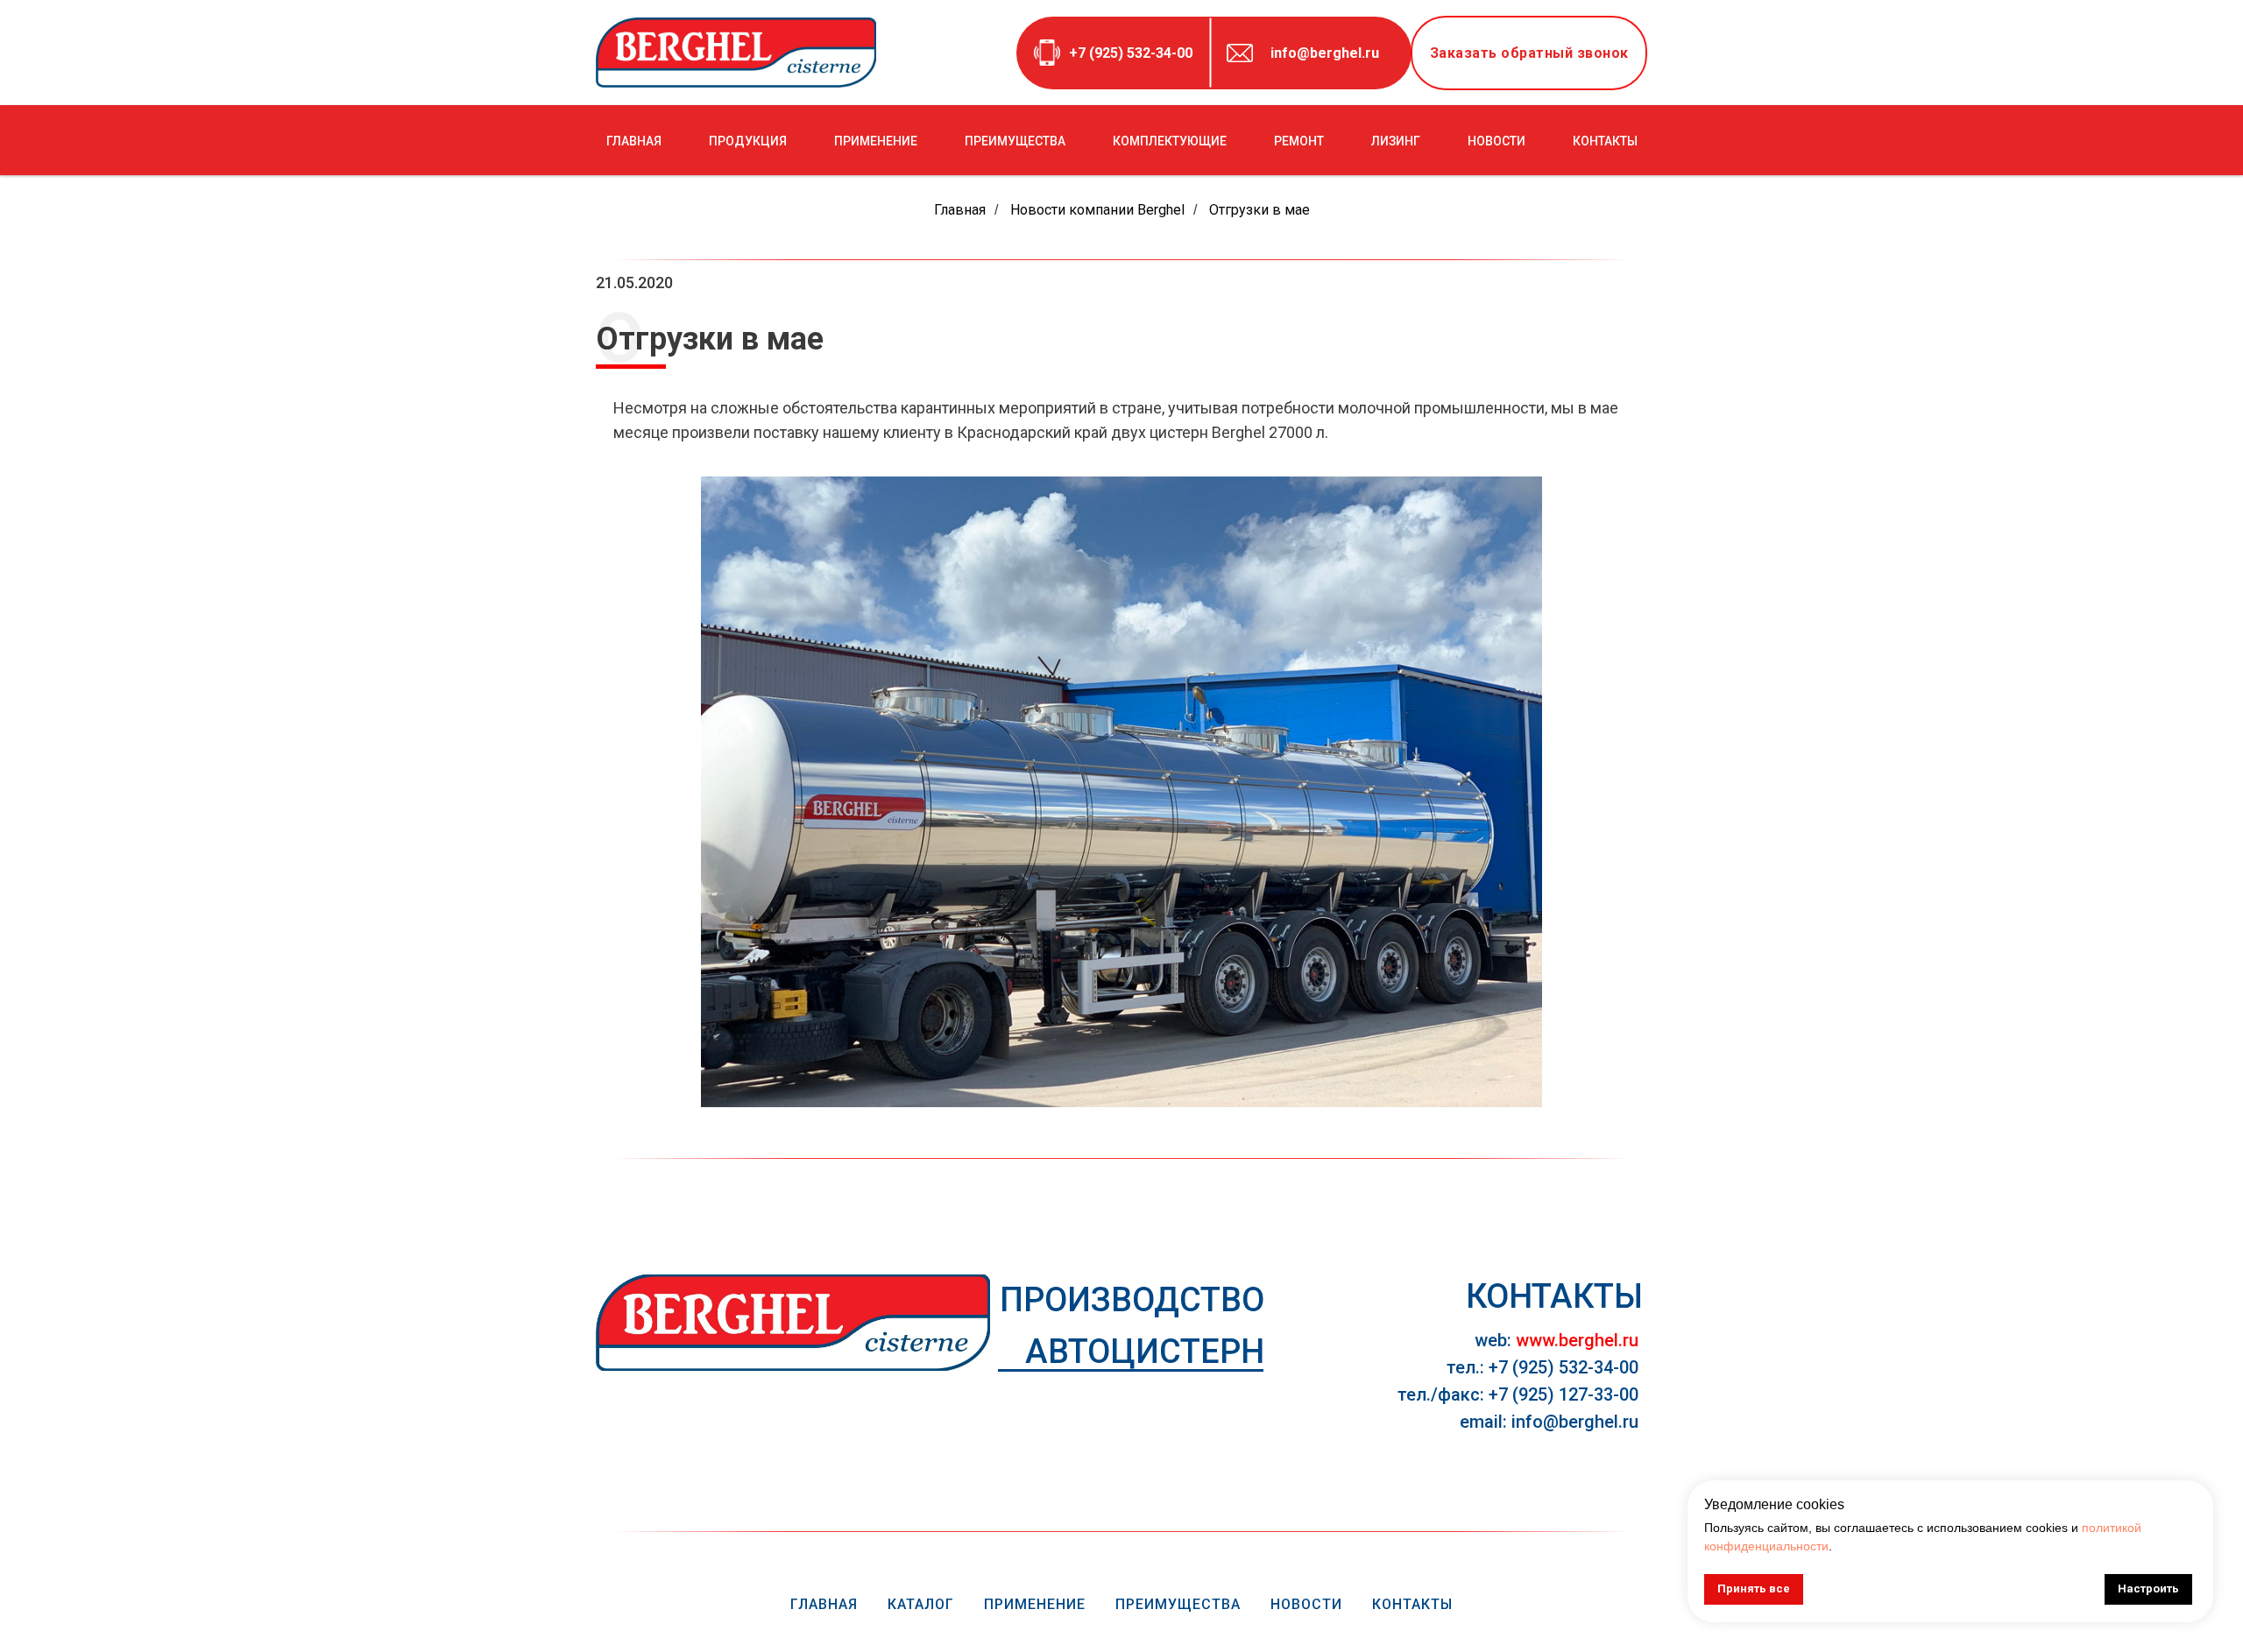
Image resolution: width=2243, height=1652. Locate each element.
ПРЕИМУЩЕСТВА (1015, 141)
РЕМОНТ (1299, 141)
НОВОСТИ (1497, 141)
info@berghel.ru (1325, 53)
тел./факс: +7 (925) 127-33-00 (1518, 1394)
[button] (1529, 53)
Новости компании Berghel (1097, 210)
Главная (960, 210)
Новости (1306, 1604)
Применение (1035, 1604)
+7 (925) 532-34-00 (1131, 53)
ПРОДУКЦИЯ (748, 141)
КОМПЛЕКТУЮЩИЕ (1170, 141)
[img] (793, 1323)
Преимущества (1178, 1604)
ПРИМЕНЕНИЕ (876, 141)
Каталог (921, 1604)
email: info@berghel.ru (1549, 1422)
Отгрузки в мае (1259, 210)
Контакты (1412, 1604)
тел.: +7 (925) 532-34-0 (1538, 1367)
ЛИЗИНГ (1396, 141)
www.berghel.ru (1577, 1340)
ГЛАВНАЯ (634, 141)
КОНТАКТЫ (1605, 141)
